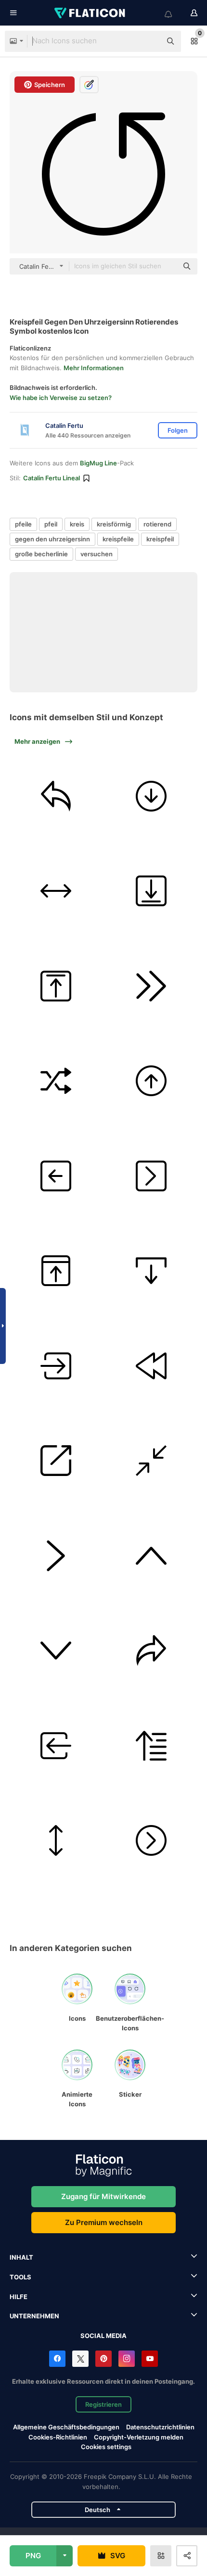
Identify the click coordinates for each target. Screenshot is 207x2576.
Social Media (103, 2336)
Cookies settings (106, 2447)
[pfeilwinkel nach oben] (151, 1556)
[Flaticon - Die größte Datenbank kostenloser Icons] (91, 13)
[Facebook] (57, 2359)
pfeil (51, 524)
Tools (20, 2277)
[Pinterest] (103, 2359)
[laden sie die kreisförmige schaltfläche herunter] (151, 796)
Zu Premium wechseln (104, 2222)
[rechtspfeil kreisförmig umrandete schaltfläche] (151, 1841)
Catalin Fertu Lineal (52, 478)
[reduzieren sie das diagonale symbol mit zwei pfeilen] (151, 1461)
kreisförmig (114, 524)
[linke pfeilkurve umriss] (56, 796)
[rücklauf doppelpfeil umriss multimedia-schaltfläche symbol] (151, 1366)
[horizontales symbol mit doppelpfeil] (56, 891)
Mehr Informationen (94, 368)
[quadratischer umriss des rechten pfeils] (151, 1176)
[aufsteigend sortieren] (151, 1746)
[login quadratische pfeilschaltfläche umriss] (56, 1366)
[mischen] (56, 1081)
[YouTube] (150, 2359)
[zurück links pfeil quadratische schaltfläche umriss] (56, 1176)
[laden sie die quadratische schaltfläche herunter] (151, 891)
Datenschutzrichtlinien (160, 2427)
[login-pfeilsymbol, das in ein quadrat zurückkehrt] (56, 1746)
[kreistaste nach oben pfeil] (151, 1081)
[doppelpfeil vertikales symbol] (56, 1841)
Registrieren (103, 2404)
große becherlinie (41, 554)
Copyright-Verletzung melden (139, 2437)
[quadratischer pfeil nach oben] (56, 986)
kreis (77, 524)
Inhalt (21, 2257)
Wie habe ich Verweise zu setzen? (61, 398)
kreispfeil (160, 539)
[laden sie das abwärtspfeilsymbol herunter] (151, 1271)
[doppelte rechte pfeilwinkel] (151, 986)
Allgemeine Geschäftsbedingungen (66, 2427)
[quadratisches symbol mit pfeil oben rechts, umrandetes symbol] (56, 1461)
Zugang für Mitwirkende (103, 2196)
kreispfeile (118, 539)
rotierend (157, 524)
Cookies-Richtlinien (58, 2437)
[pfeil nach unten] (56, 1651)
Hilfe (19, 2297)
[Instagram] (127, 2359)
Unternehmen (34, 2316)
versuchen (97, 554)
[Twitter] (80, 2359)
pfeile (23, 524)
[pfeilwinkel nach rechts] (56, 1556)
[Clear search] (149, 41)
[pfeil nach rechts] (151, 1651)
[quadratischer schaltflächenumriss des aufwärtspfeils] (56, 1271)
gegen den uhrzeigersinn (52, 539)
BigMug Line (98, 463)
